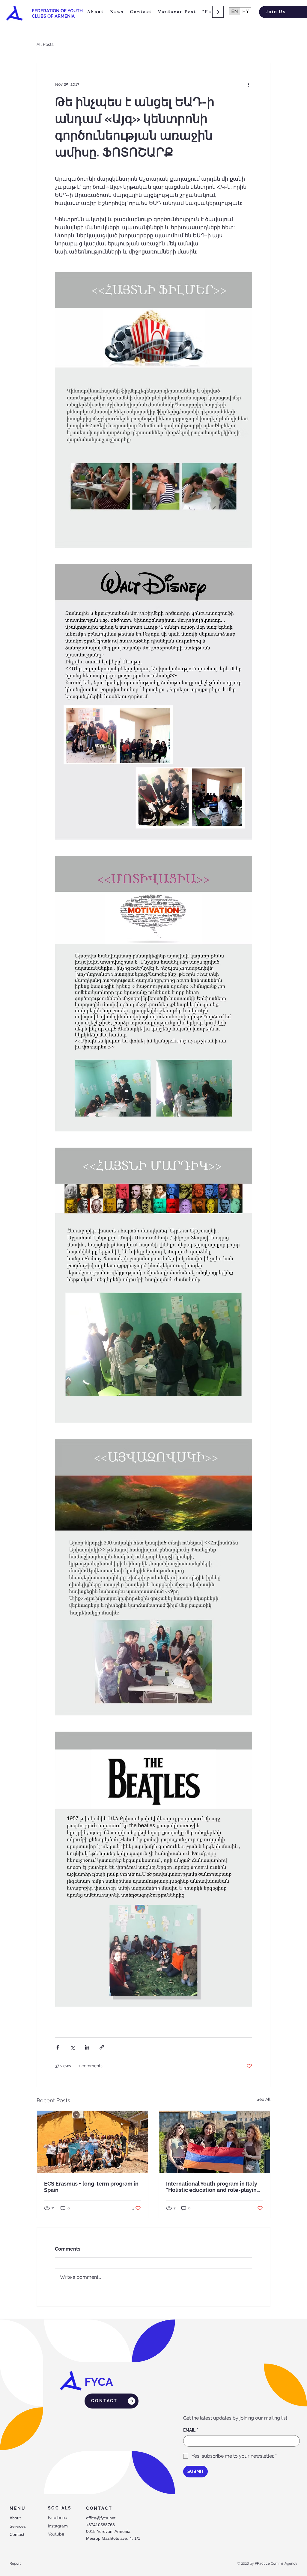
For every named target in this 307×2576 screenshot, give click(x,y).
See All (264, 2099)
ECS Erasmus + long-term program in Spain (91, 2187)
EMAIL (191, 2430)
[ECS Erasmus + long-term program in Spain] (92, 2142)
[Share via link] (102, 2047)
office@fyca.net (101, 2518)
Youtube (56, 2534)
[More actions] (249, 84)
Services (18, 2526)
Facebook (57, 2518)
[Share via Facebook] (58, 2047)
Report (15, 2563)
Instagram (58, 2526)
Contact (17, 2534)
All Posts (45, 44)
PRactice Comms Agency (276, 2563)
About (15, 2518)
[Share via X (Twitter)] (72, 2047)
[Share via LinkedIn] (87, 2047)
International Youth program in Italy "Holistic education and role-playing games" (213, 2187)
